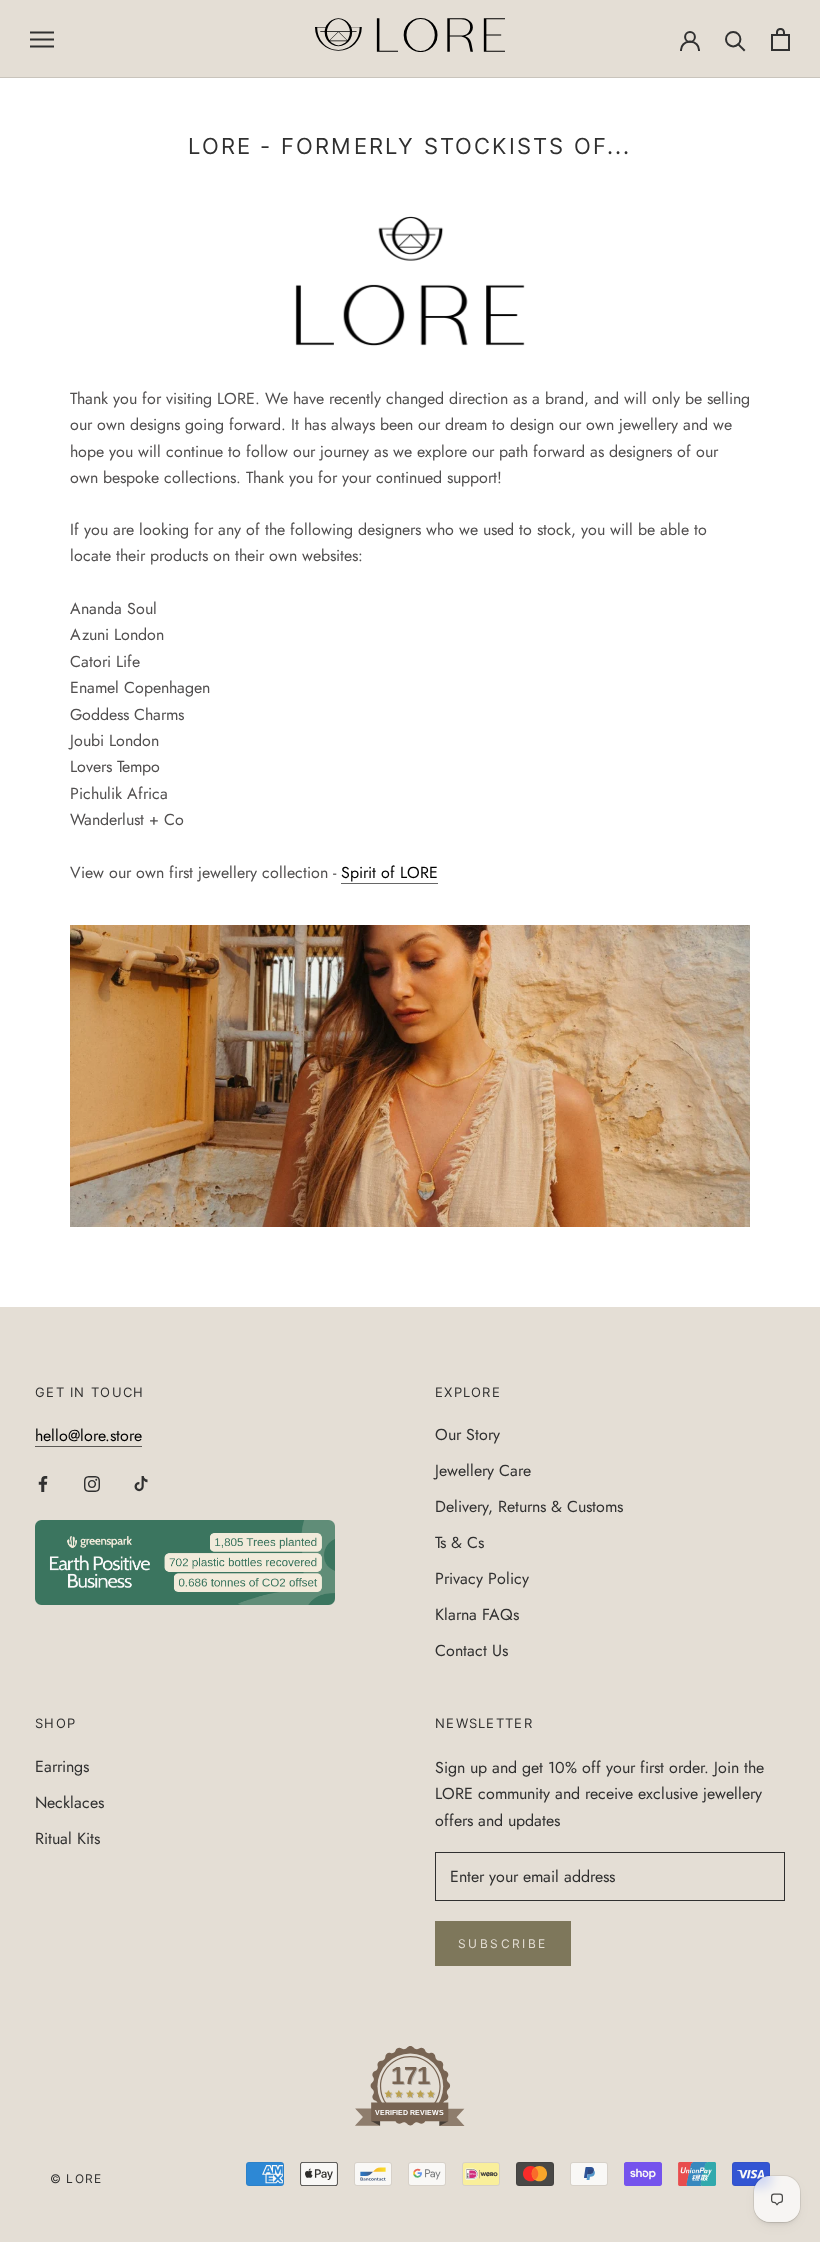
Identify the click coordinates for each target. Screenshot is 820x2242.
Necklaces (69, 1802)
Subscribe (503, 1943)
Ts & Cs (459, 1542)
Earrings (62, 1766)
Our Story (467, 1434)
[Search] (735, 39)
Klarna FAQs (477, 1614)
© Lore (76, 2178)
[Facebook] (43, 1483)
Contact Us (471, 1650)
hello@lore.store (88, 1435)
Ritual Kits (67, 1838)
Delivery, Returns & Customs (529, 1506)
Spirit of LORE (389, 872)
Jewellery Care (483, 1470)
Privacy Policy (482, 1578)
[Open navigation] (42, 39)
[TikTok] (141, 1483)
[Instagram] (92, 1483)
